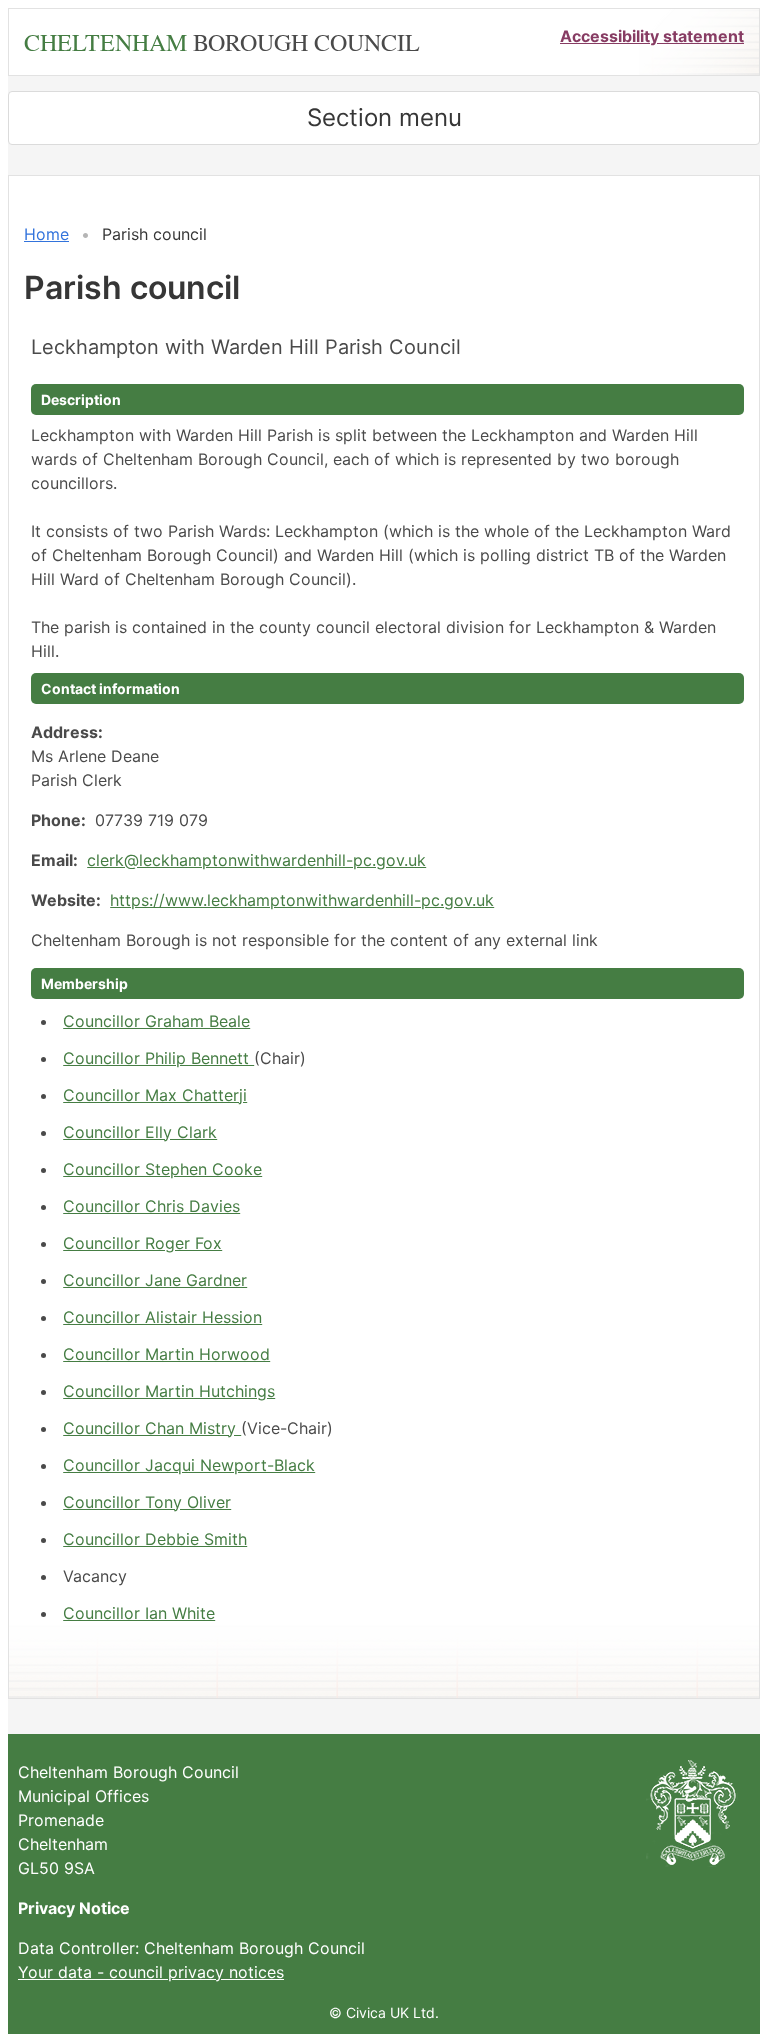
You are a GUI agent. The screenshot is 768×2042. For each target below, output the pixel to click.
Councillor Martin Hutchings (169, 1391)
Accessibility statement (652, 36)
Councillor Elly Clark (140, 1132)
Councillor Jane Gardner (155, 1280)
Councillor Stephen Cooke (162, 1169)
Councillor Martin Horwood (166, 1354)
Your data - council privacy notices (151, 1972)
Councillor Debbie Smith (155, 1539)
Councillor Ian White (139, 1613)
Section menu (384, 117)
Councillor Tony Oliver (147, 1502)
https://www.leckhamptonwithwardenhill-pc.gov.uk (302, 900)
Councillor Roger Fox (142, 1243)
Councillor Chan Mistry (152, 1428)
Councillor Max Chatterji (155, 1095)
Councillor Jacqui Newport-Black (189, 1465)
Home (46, 234)
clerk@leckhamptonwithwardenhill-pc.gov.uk (256, 860)
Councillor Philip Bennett (158, 1058)
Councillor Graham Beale (156, 1021)
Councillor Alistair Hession (162, 1317)
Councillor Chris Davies (151, 1206)
